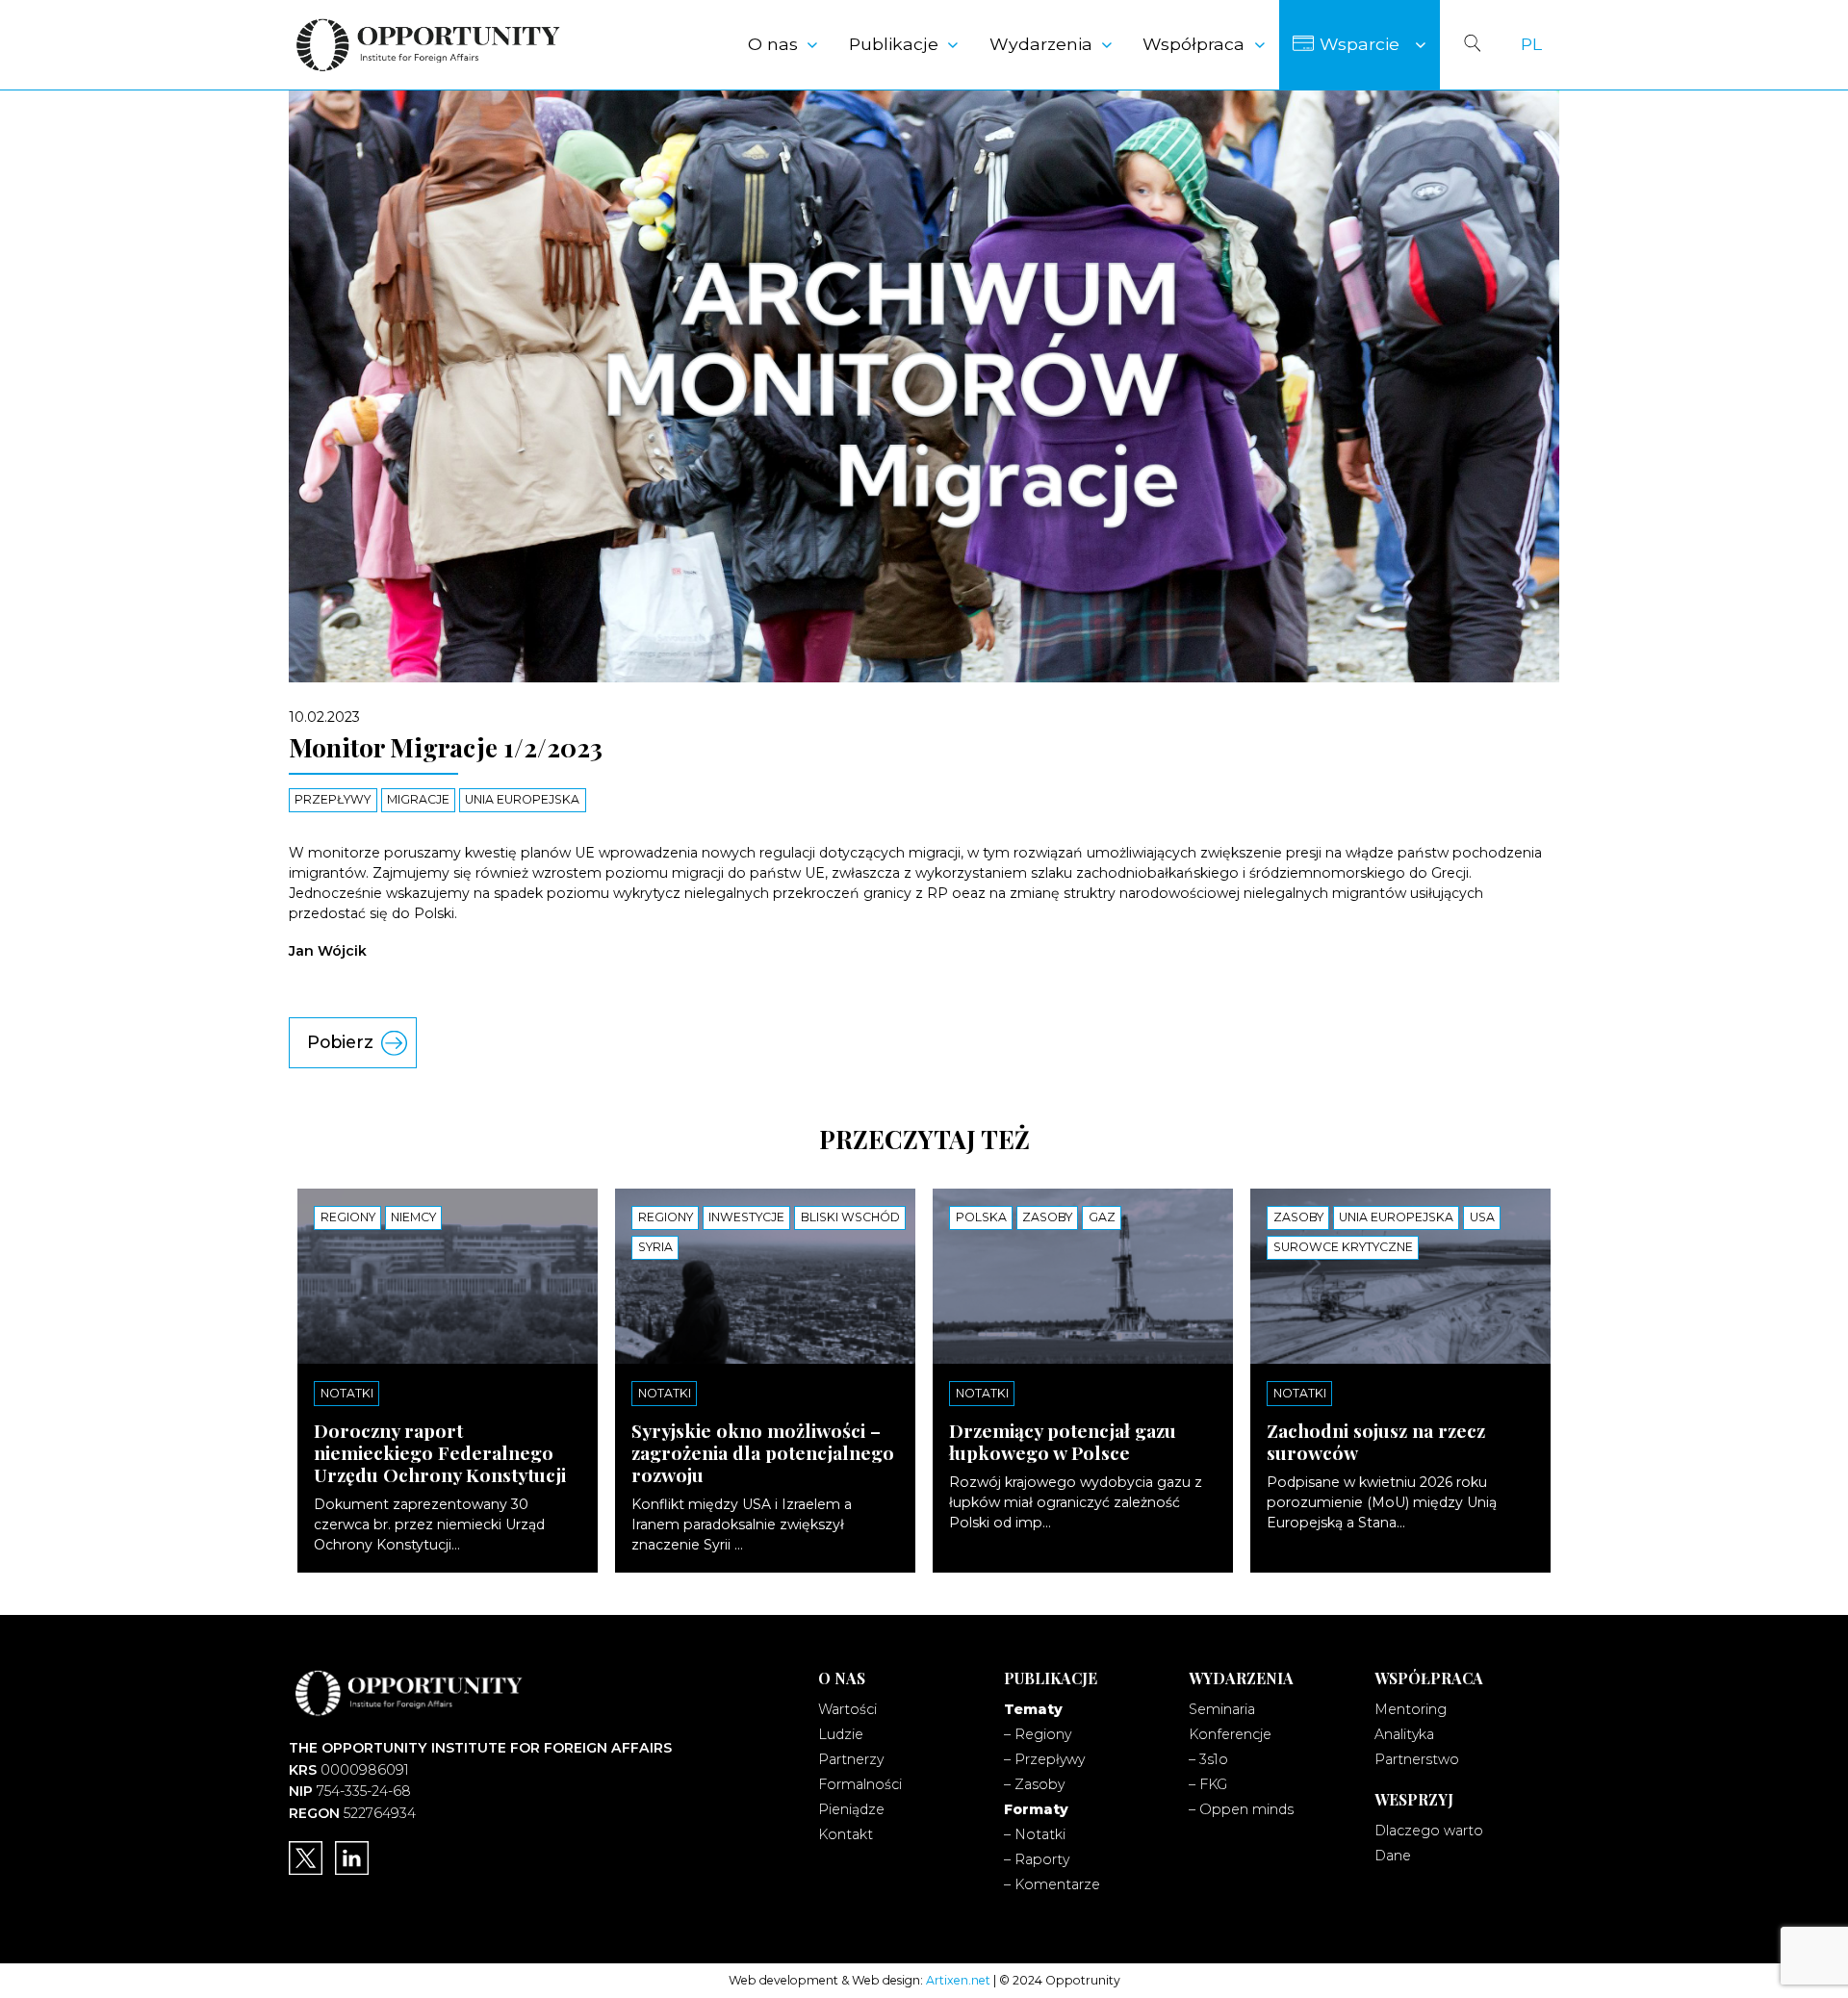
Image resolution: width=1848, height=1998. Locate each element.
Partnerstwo (1417, 1759)
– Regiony (1038, 1734)
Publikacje (894, 44)
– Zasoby (1034, 1784)
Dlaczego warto (1429, 1831)
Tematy (1033, 1709)
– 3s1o (1208, 1759)
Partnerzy (851, 1759)
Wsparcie (1360, 44)
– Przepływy (1044, 1759)
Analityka (1404, 1734)
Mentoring (1411, 1709)
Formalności (860, 1784)
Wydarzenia (1041, 44)
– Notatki (1035, 1834)
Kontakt (846, 1834)
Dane (1393, 1856)
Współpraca (1193, 44)
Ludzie (841, 1734)
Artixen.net (958, 1980)
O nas (773, 44)
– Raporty (1037, 1859)
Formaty (1036, 1809)
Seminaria (1222, 1709)
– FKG (1208, 1784)
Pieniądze (851, 1809)
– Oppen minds (1241, 1809)
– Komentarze (1052, 1884)
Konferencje (1230, 1734)
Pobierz (340, 1042)
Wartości (847, 1709)
